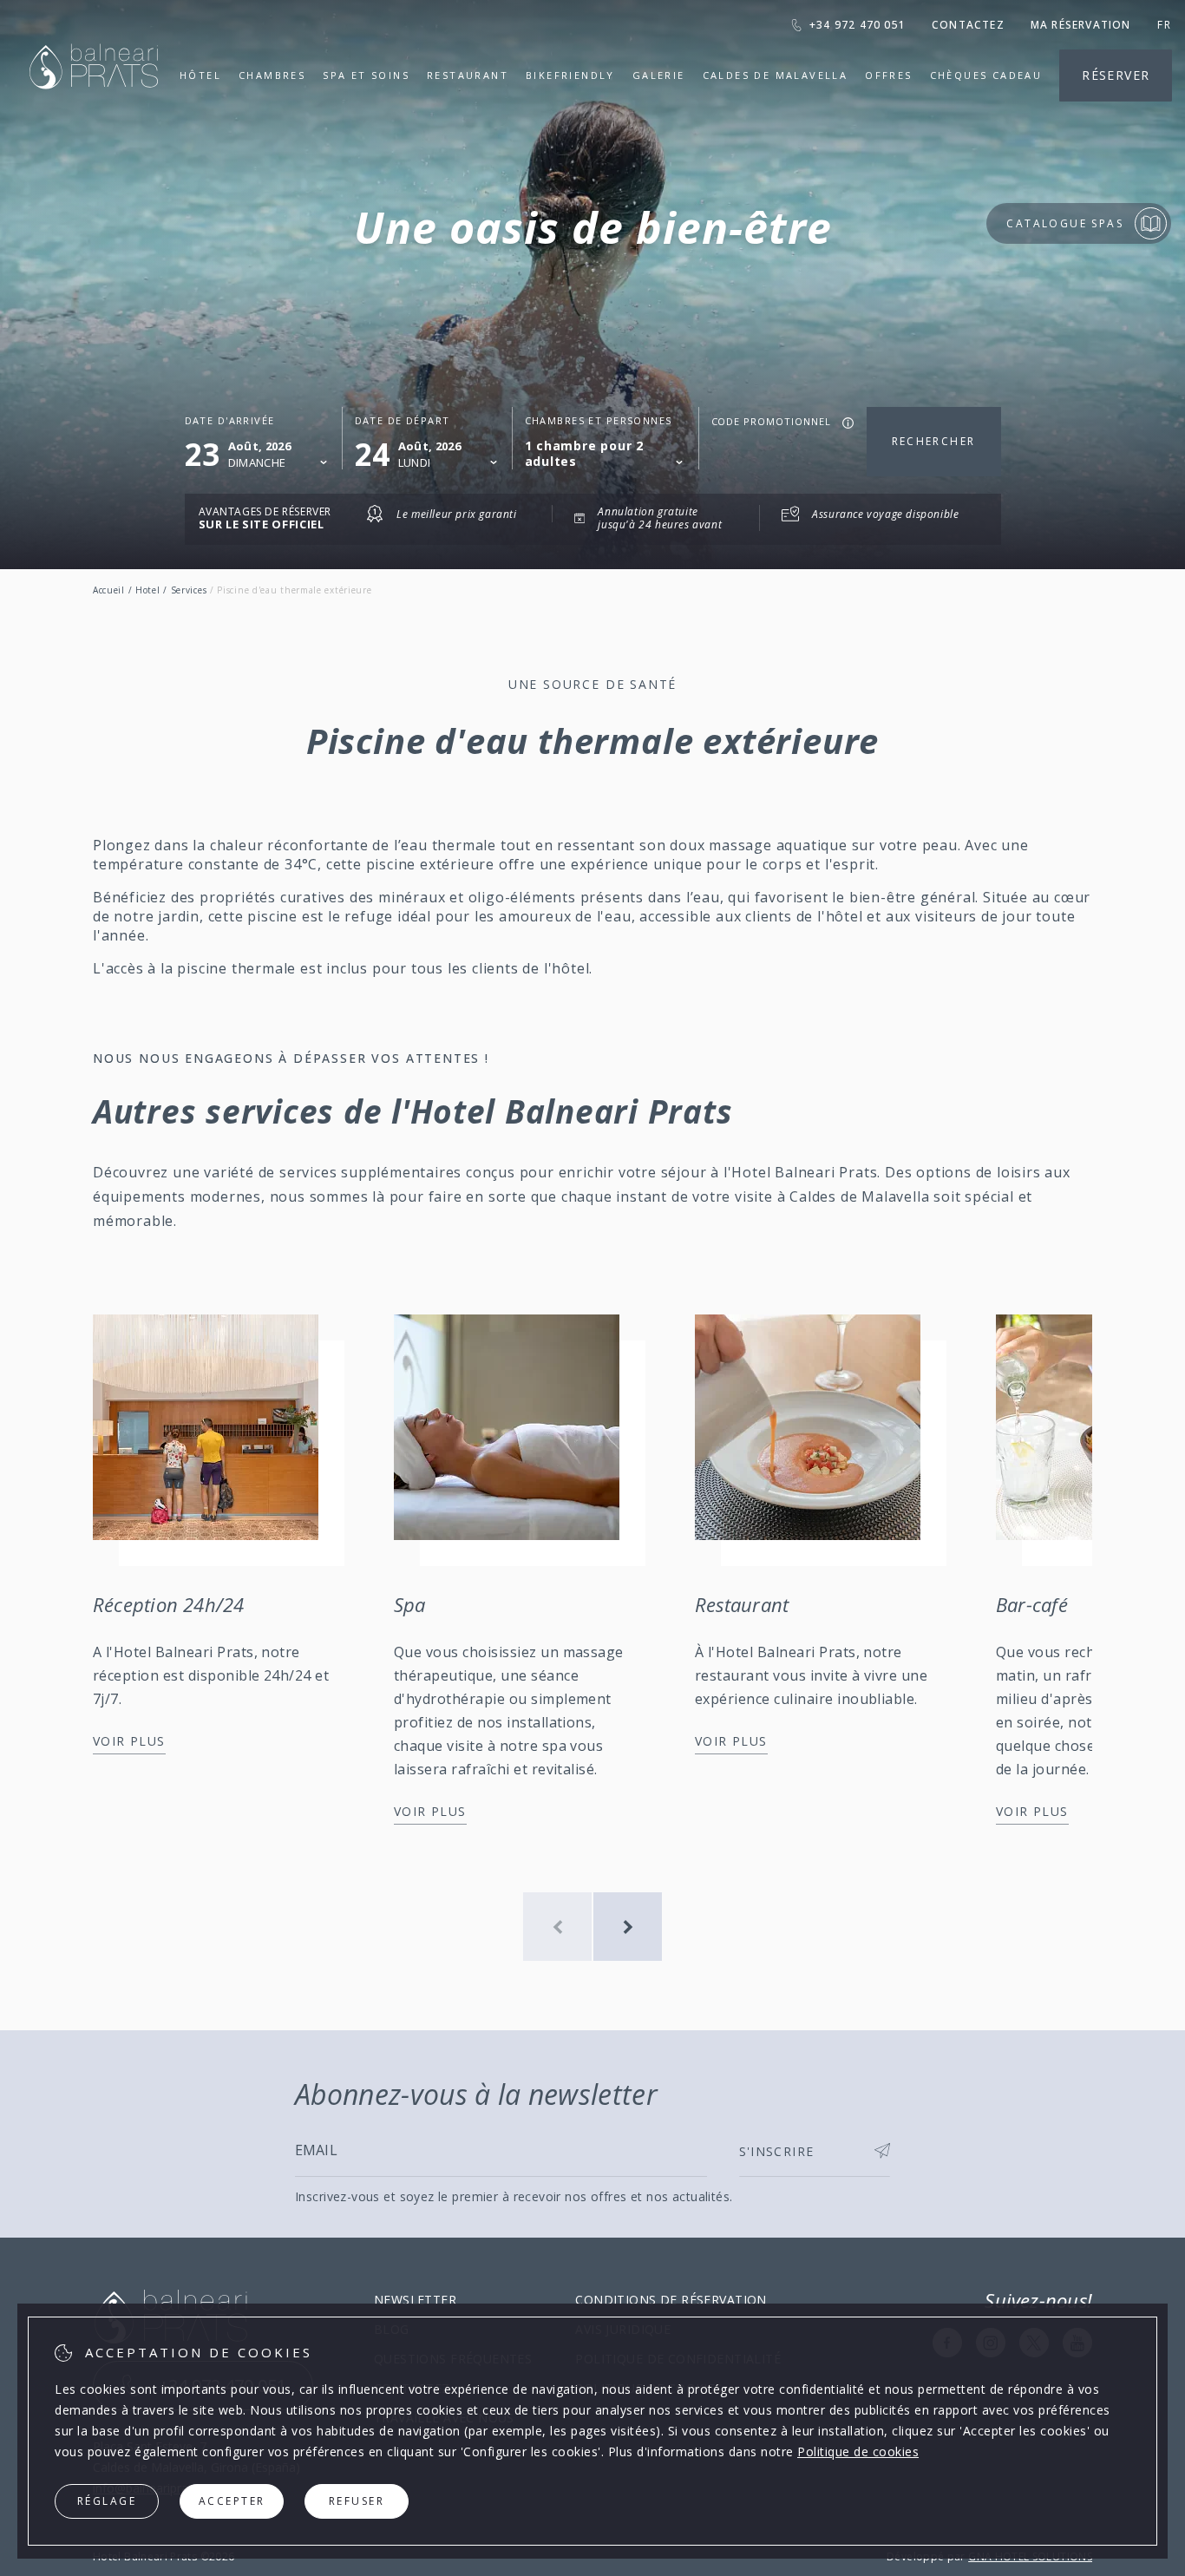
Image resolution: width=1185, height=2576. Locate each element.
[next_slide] (628, 1927)
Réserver (1116, 75)
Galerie (659, 75)
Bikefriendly (570, 75)
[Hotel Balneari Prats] (94, 111)
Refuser (357, 2501)
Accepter (232, 2501)
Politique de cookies (858, 2451)
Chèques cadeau (986, 75)
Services (189, 590)
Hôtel (200, 75)
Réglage (107, 2501)
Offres (888, 75)
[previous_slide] (557, 1927)
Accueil (109, 590)
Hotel (148, 590)
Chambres (272, 75)
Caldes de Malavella (776, 75)
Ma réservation (1081, 25)
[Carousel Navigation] (592, 1927)
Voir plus (129, 1741)
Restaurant (468, 75)
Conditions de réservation (671, 2300)
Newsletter (415, 2300)
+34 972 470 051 (858, 25)
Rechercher (934, 441)
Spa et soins (366, 75)
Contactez (968, 25)
